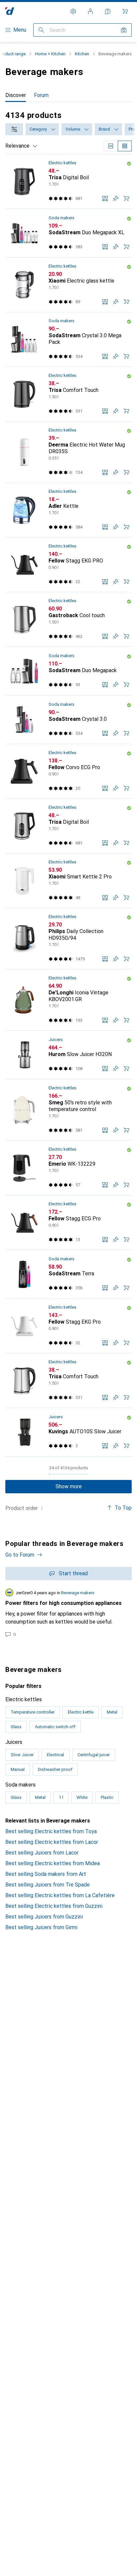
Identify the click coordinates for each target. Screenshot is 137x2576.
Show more (69, 1486)
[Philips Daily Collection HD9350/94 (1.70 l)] (68, 939)
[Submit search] (41, 30)
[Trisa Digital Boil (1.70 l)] (68, 182)
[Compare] (105, 198)
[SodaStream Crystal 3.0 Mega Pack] (68, 340)
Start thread (73, 1573)
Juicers (56, 1040)
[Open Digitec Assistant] (108, 11)
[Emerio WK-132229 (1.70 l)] (68, 1168)
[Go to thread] (68, 1613)
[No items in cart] (125, 11)
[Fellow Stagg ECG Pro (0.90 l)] (68, 1223)
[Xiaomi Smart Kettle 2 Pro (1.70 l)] (68, 881)
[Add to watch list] (116, 198)
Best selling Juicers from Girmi (41, 1927)
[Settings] (73, 11)
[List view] (125, 146)
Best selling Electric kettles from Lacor (52, 1842)
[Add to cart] (126, 198)
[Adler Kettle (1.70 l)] (68, 510)
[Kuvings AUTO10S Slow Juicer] (68, 1432)
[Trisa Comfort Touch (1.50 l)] (68, 394)
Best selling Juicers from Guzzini (44, 1917)
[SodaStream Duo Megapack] (68, 671)
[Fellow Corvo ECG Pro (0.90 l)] (68, 771)
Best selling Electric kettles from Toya (51, 1831)
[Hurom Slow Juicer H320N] (68, 1055)
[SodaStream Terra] (68, 1274)
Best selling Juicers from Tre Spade (48, 1885)
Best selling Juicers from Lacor (42, 1853)
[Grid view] (111, 146)
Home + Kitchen (50, 54)
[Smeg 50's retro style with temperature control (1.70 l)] (68, 1110)
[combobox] (14, 129)
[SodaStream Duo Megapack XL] (68, 233)
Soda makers (62, 218)
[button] (129, 164)
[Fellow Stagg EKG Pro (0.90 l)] (68, 1326)
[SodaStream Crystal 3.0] (68, 720)
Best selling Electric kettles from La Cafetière (60, 1895)
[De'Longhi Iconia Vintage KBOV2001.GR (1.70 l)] (68, 1000)
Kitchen (82, 54)
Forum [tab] (41, 95)
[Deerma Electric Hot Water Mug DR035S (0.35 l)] (68, 452)
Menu (20, 30)
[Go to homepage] (10, 11)
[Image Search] (124, 30)
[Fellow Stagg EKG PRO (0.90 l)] (68, 565)
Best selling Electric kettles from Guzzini (54, 1906)
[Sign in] (90, 11)
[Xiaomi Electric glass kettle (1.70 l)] (68, 285)
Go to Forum (20, 1555)
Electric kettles (63, 163)
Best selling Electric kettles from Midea (53, 1863)
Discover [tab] (16, 95)
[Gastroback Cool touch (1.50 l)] (68, 620)
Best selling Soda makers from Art (46, 1874)
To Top (123, 1508)
